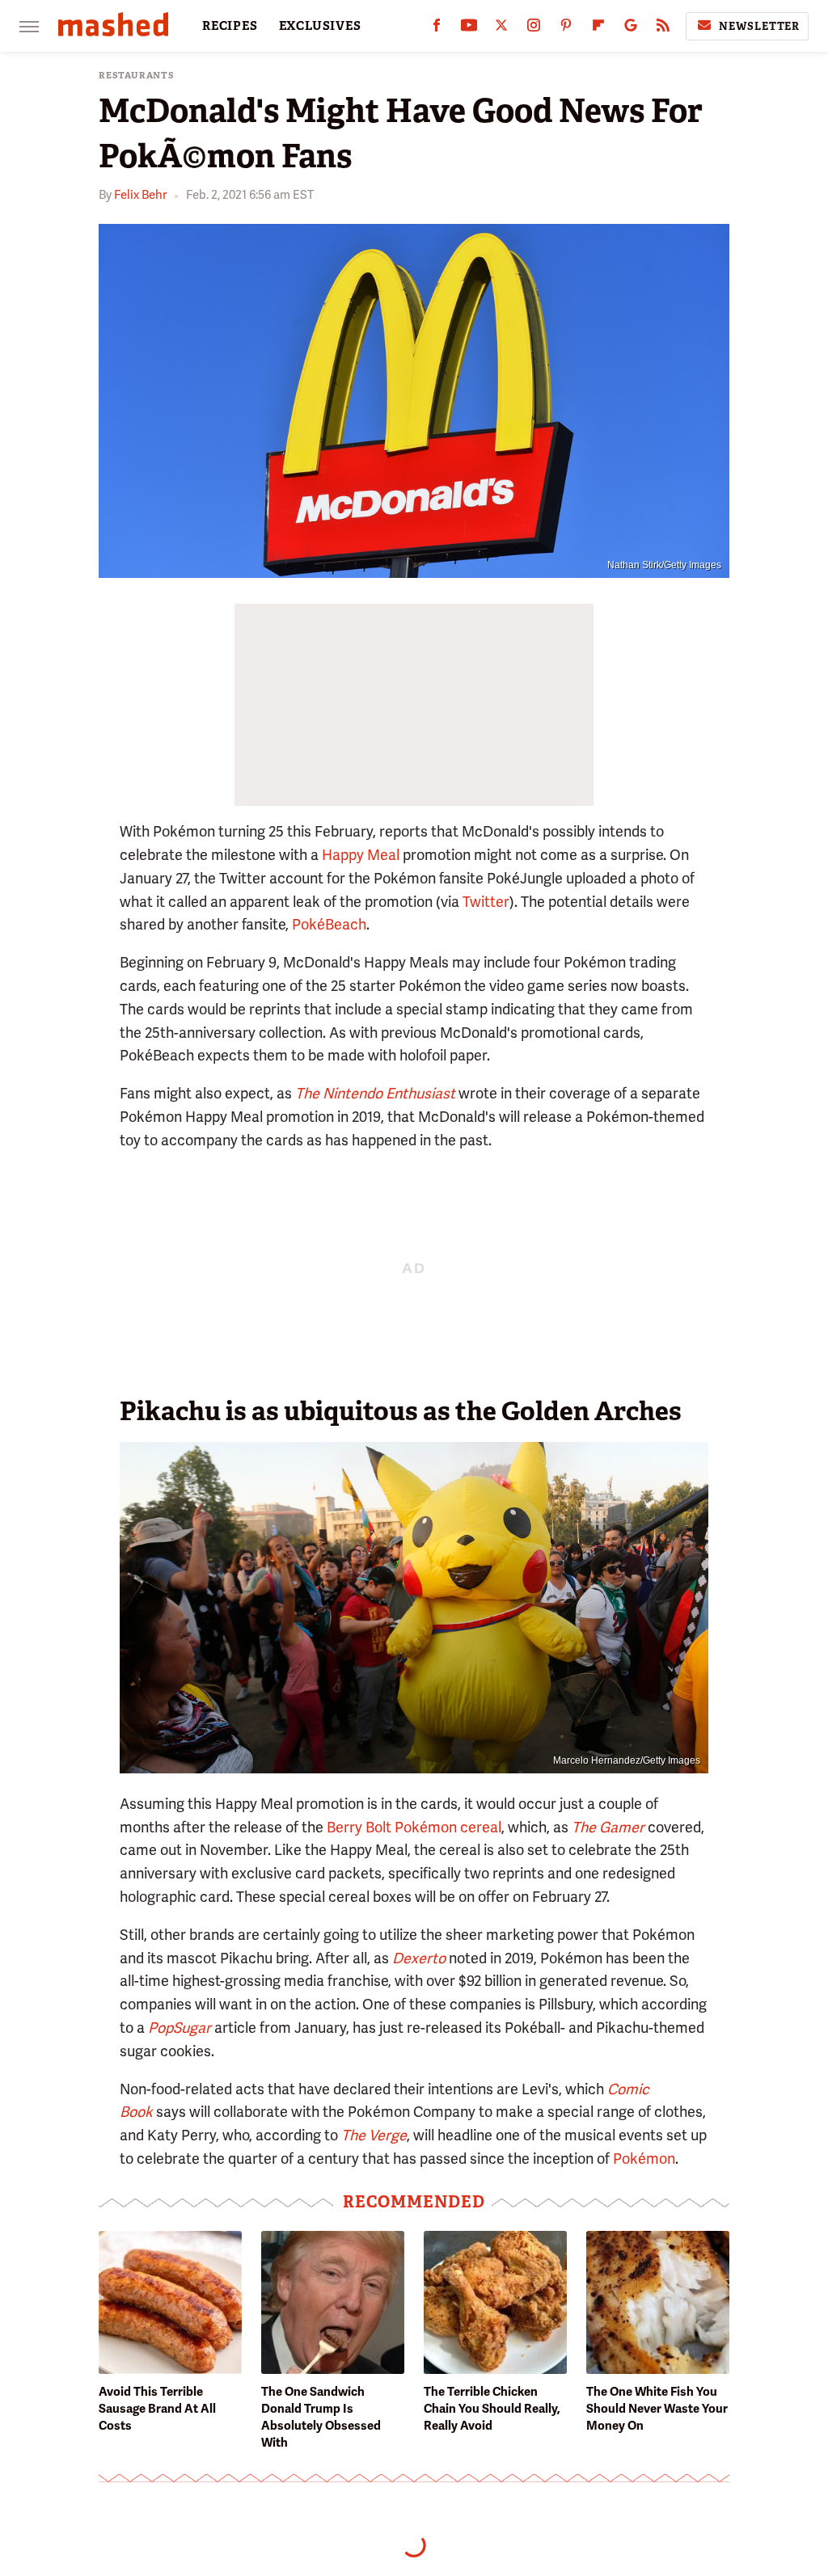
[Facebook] (437, 29)
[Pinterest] (566, 29)
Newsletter (759, 26)
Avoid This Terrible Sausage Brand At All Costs (157, 2409)
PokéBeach (329, 924)
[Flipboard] (598, 29)
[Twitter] (501, 29)
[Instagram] (534, 29)
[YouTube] (469, 29)
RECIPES (230, 26)
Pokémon (644, 2159)
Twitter (486, 902)
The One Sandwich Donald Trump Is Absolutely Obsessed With (321, 2417)
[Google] (631, 29)
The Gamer (608, 1827)
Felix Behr (140, 195)
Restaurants (137, 76)
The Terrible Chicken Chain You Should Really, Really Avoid (492, 2409)
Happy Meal (361, 855)
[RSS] (663, 29)
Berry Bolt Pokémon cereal (414, 1827)
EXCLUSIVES (320, 26)
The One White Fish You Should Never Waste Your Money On (657, 2409)
